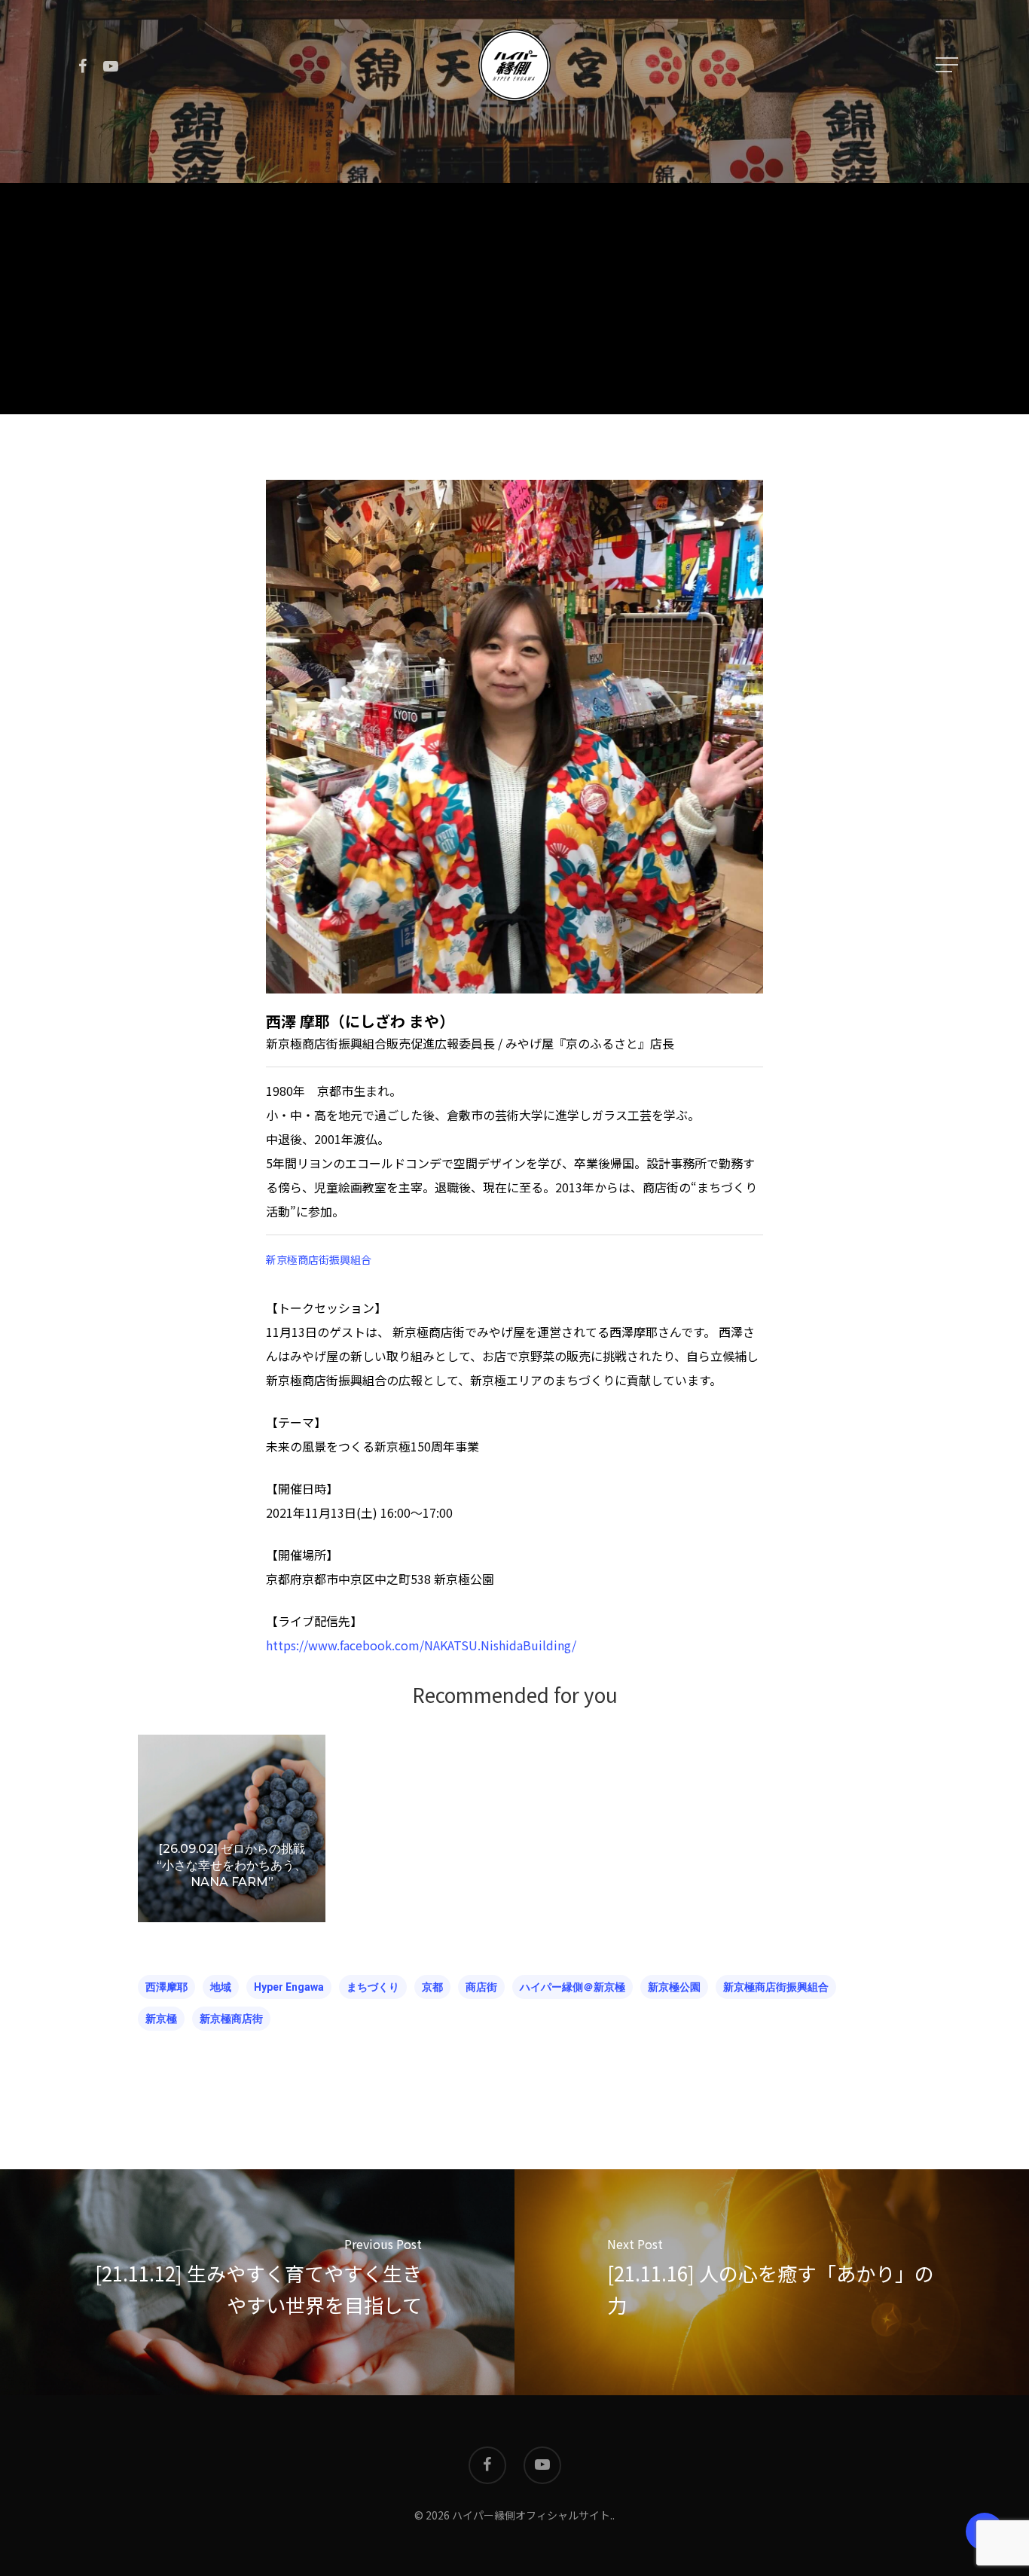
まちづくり (373, 1987)
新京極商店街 (231, 2019)
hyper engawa (289, 1987)
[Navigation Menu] (948, 65)
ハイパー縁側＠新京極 (573, 1987)
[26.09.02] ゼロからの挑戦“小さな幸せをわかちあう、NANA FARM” (232, 1865)
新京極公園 (674, 1987)
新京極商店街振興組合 (319, 1259)
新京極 (161, 2019)
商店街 (481, 1987)
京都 (432, 1987)
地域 (221, 1987)
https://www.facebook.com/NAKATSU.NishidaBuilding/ (421, 1645)
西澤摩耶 (166, 1987)
